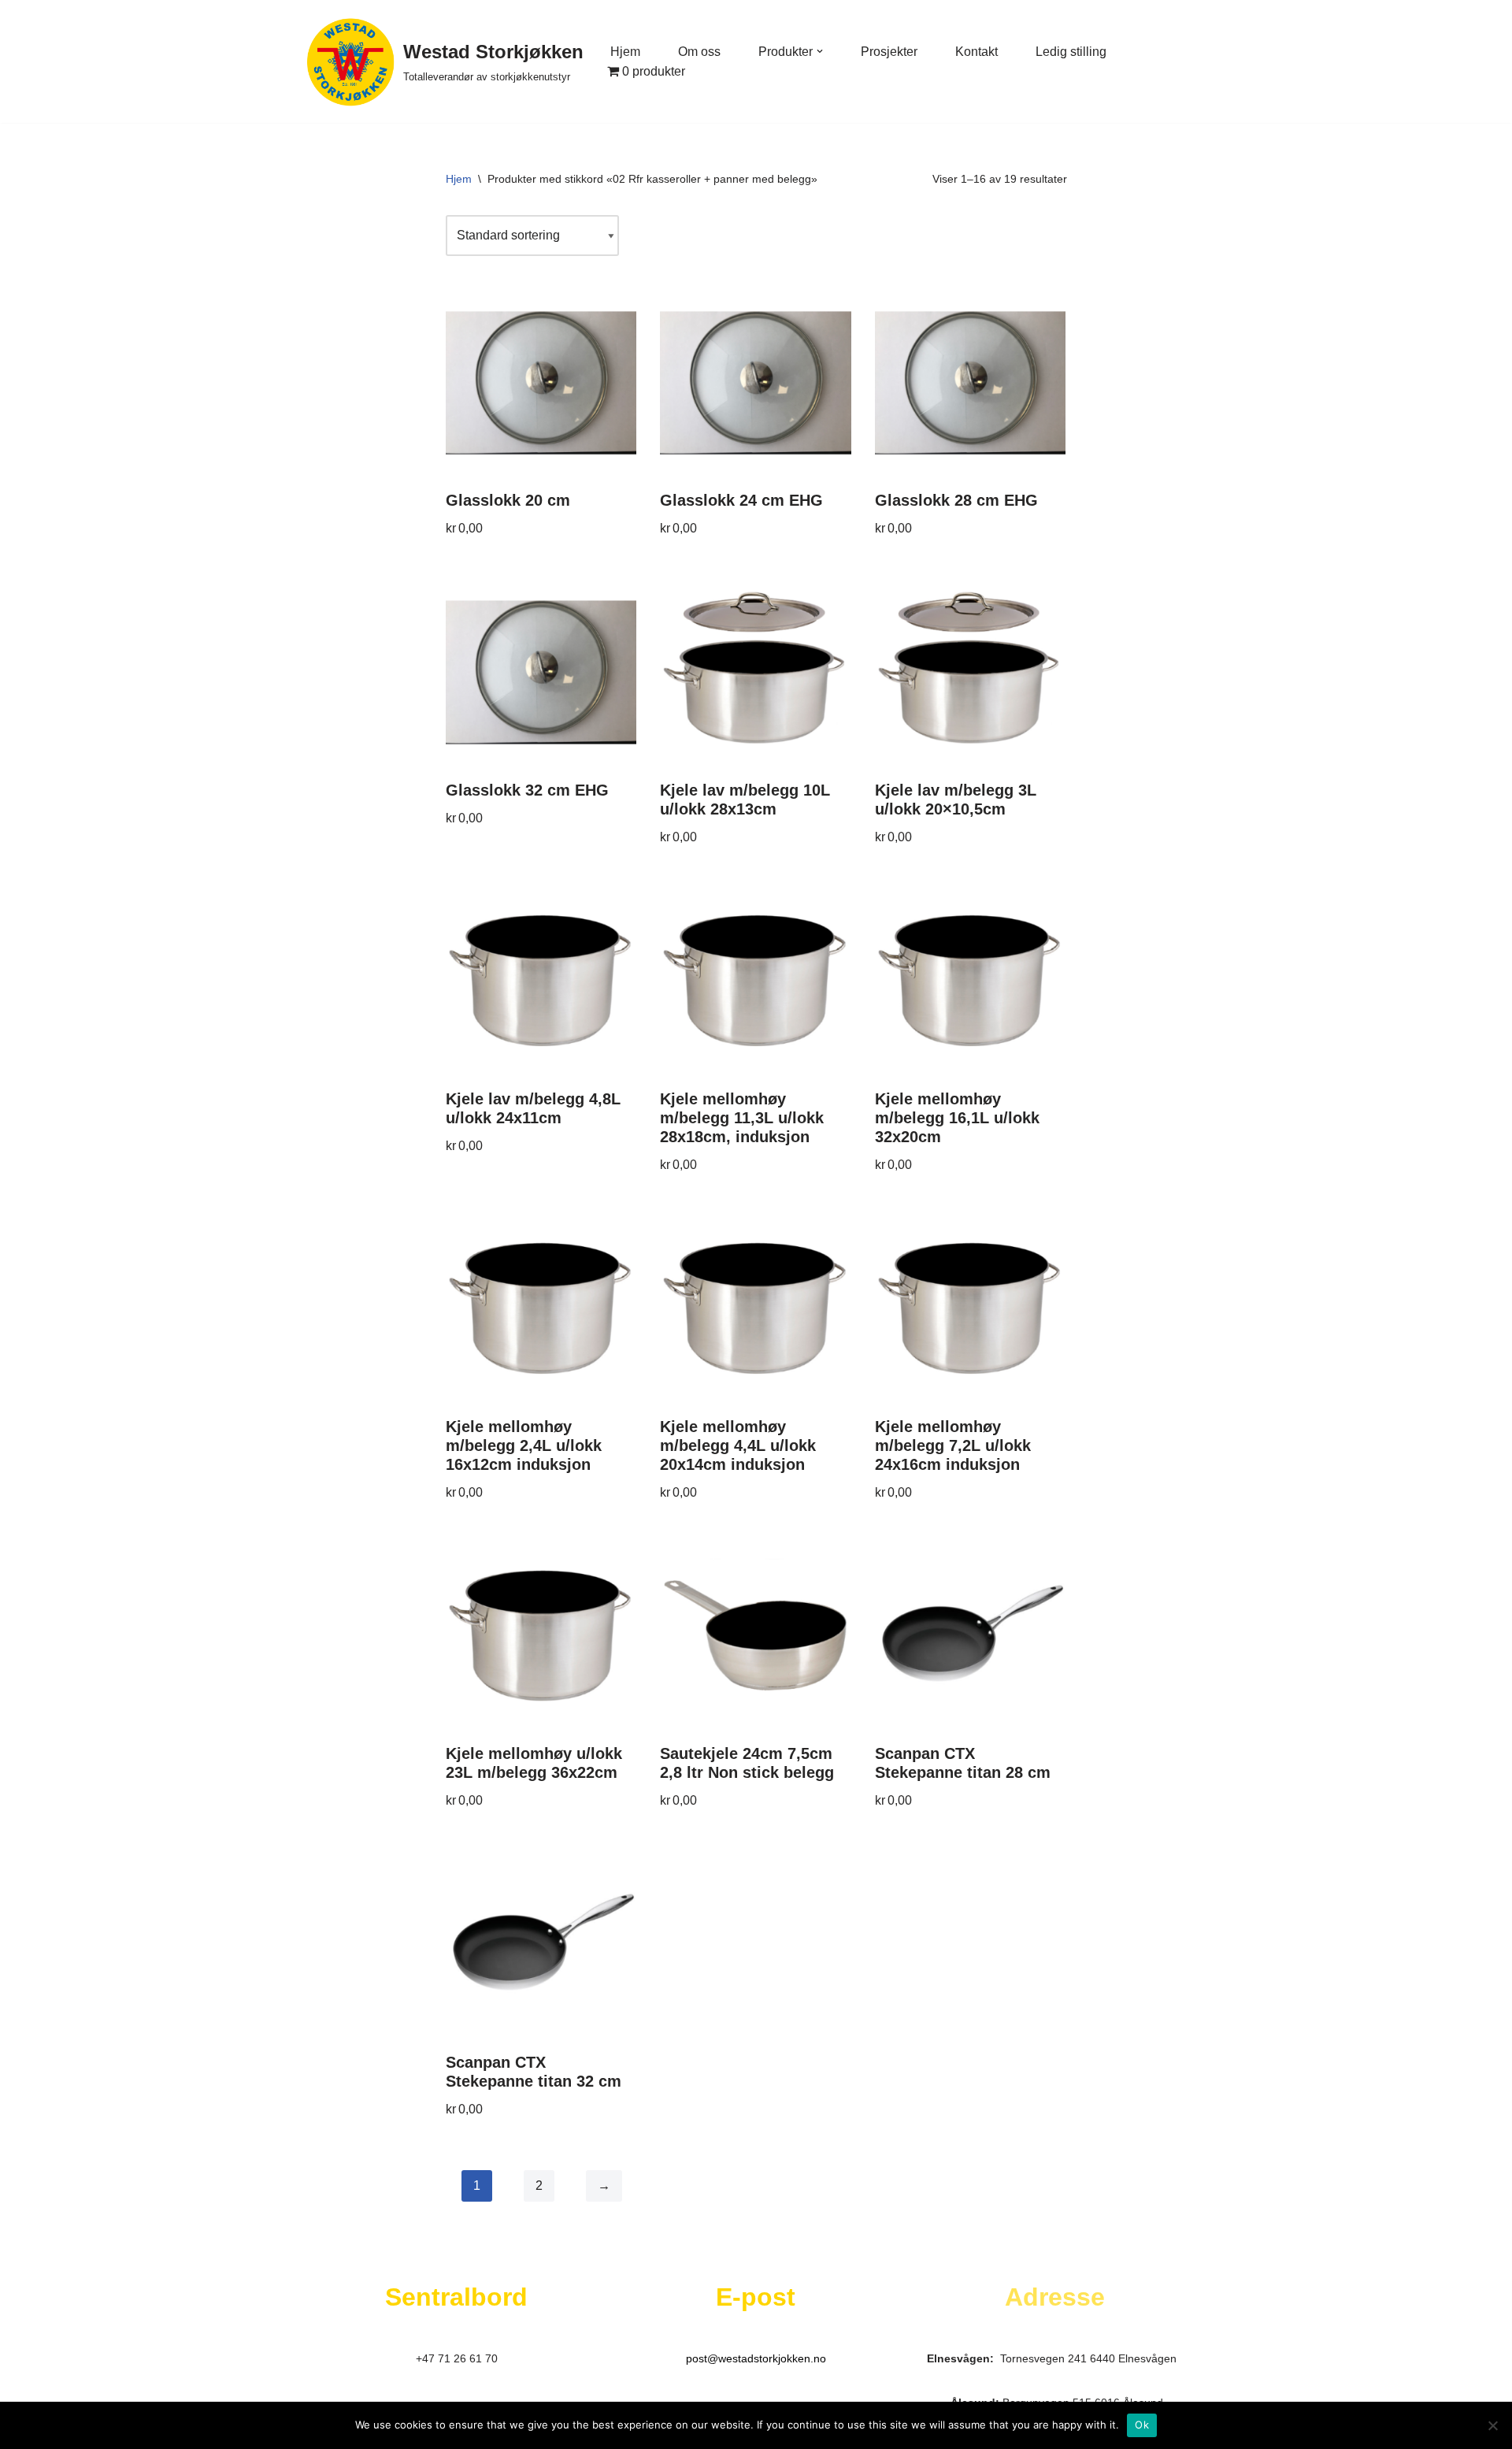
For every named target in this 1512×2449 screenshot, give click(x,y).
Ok (1142, 2425)
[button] (820, 51)
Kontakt (976, 52)
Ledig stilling (1071, 52)
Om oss (699, 52)
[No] (1492, 2425)
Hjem (625, 52)
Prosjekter (889, 52)
